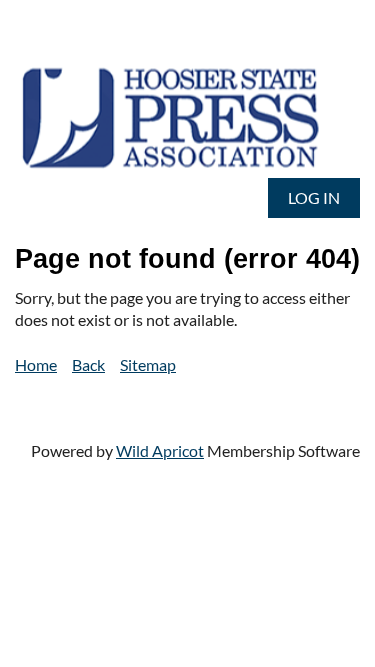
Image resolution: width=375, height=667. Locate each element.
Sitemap (148, 364)
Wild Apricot (160, 450)
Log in (314, 197)
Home (36, 364)
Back (88, 364)
